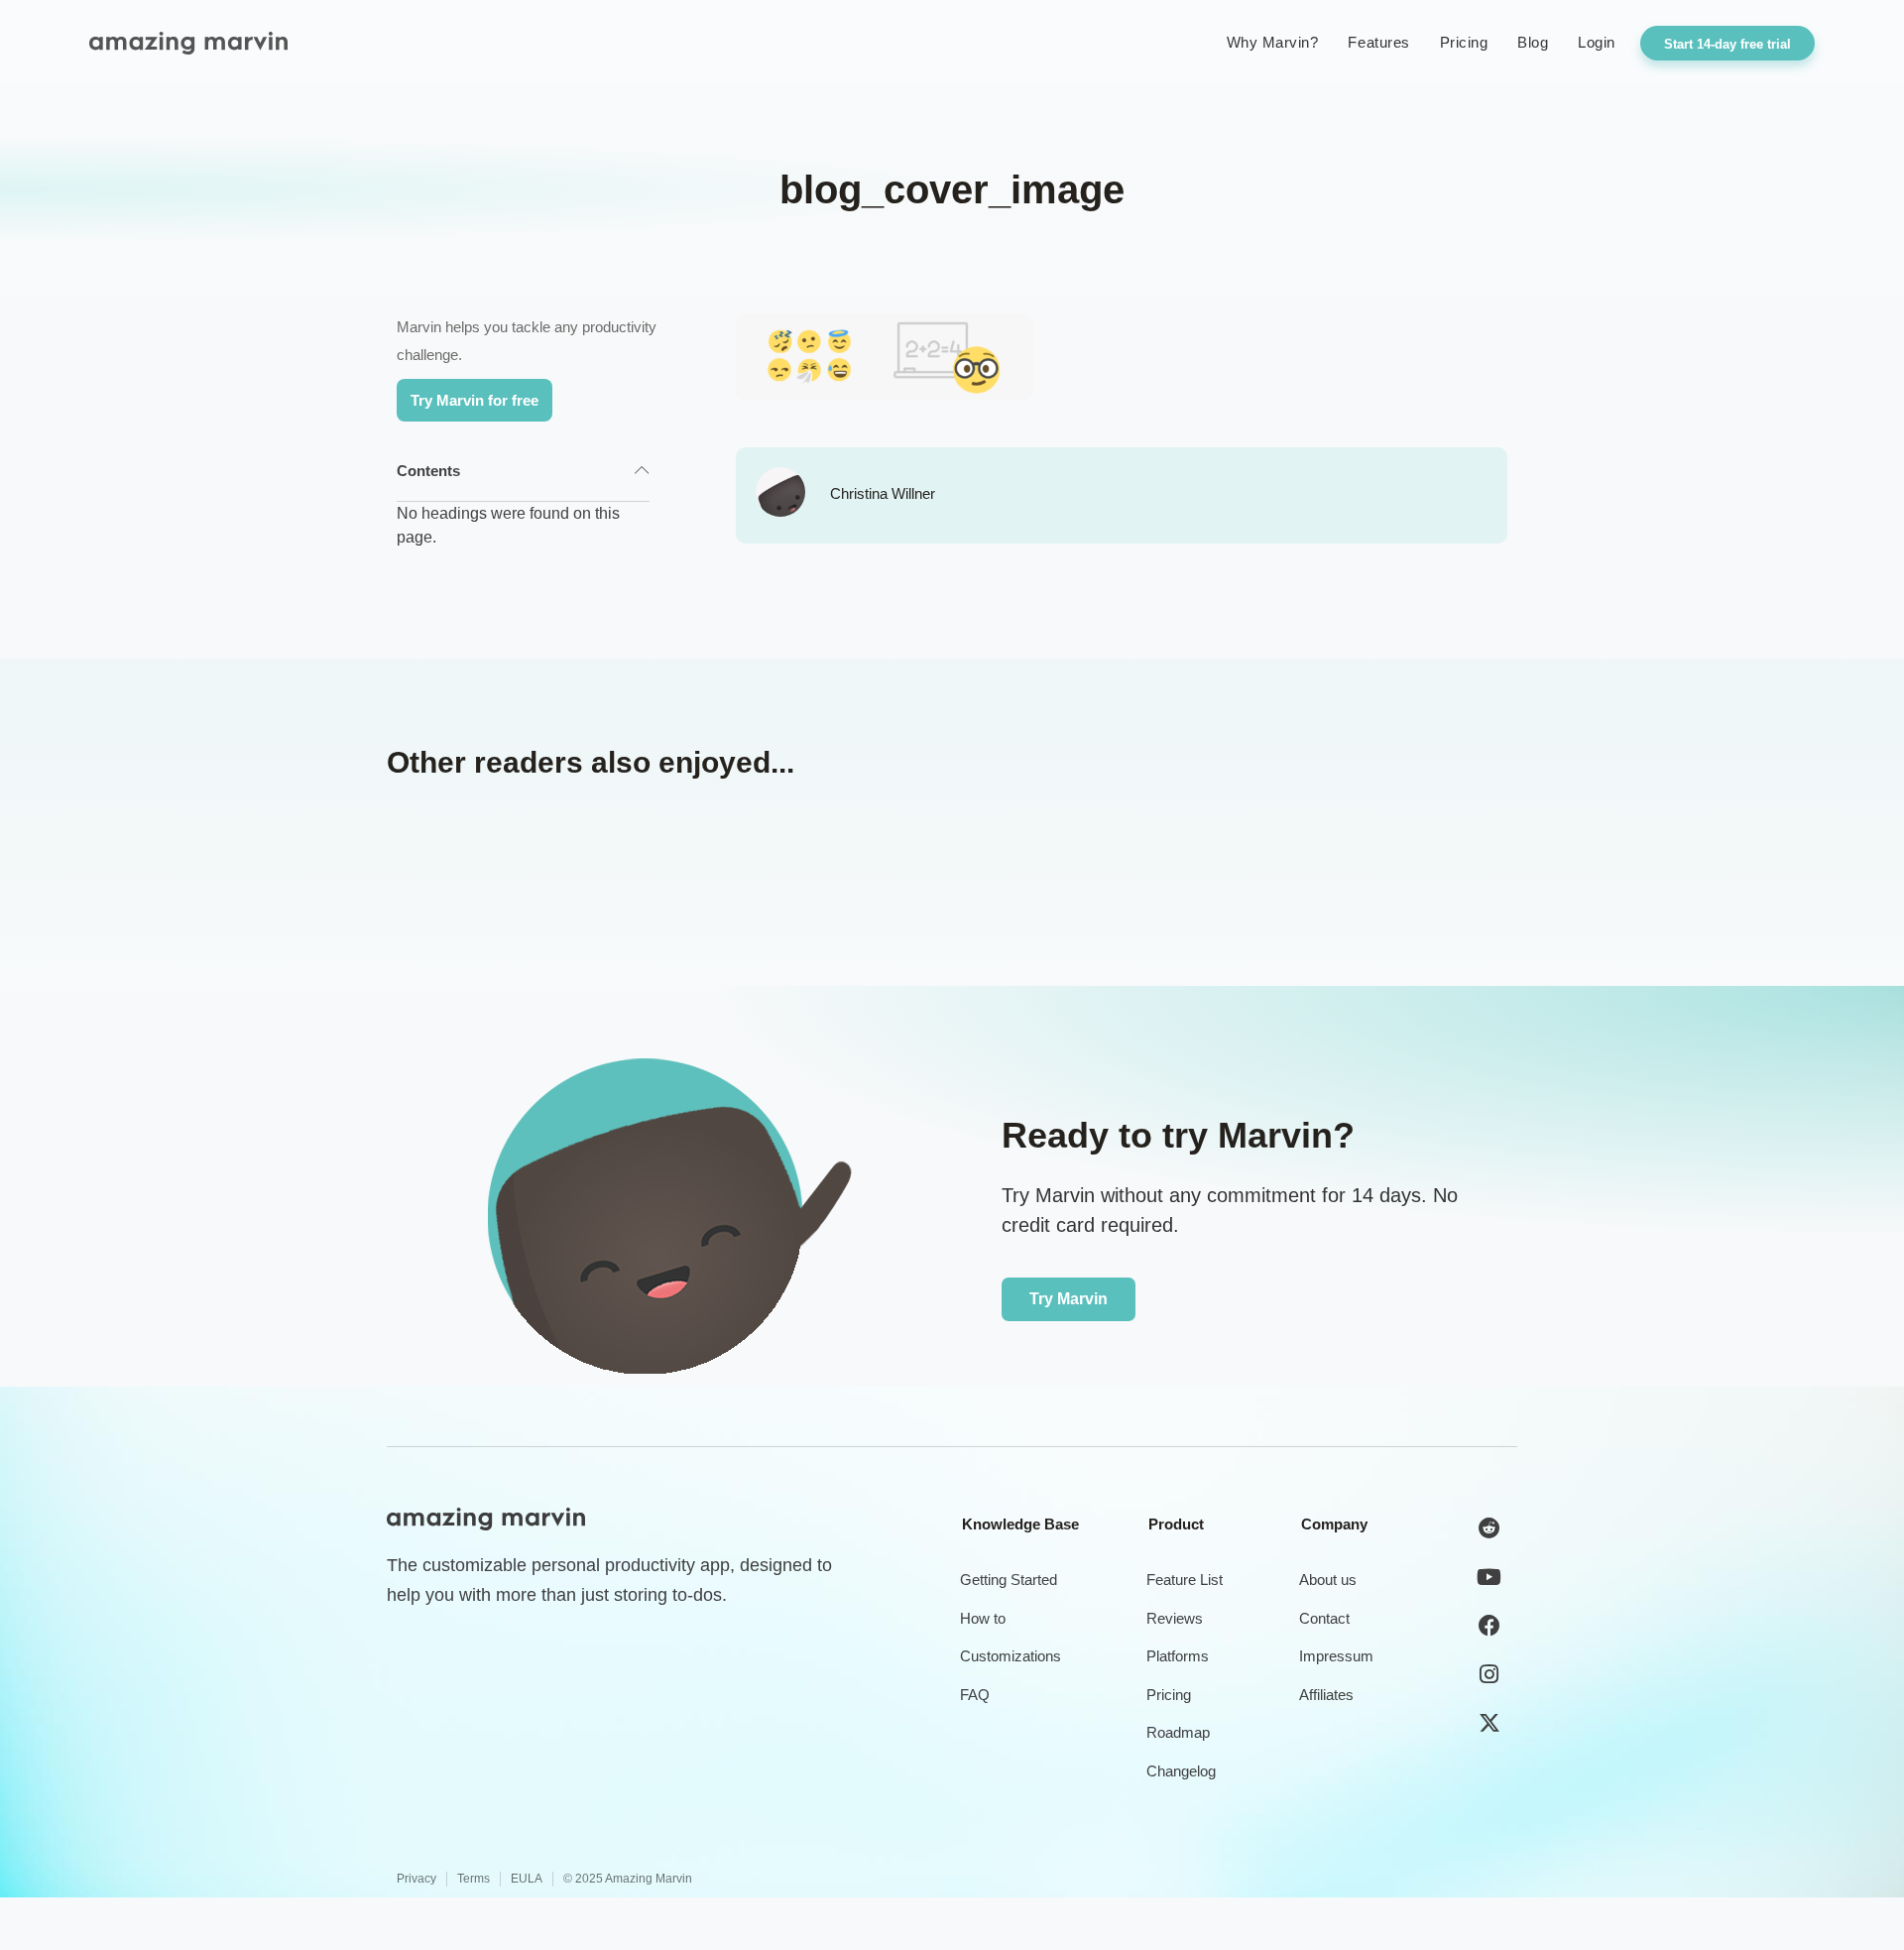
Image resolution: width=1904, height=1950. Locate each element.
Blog (1533, 42)
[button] (642, 471)
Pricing (1464, 42)
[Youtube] (1489, 1577)
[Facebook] (1489, 1626)
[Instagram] (1489, 1674)
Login (1597, 42)
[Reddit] (1489, 1528)
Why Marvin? (1273, 42)
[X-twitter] (1489, 1723)
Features (1378, 42)
